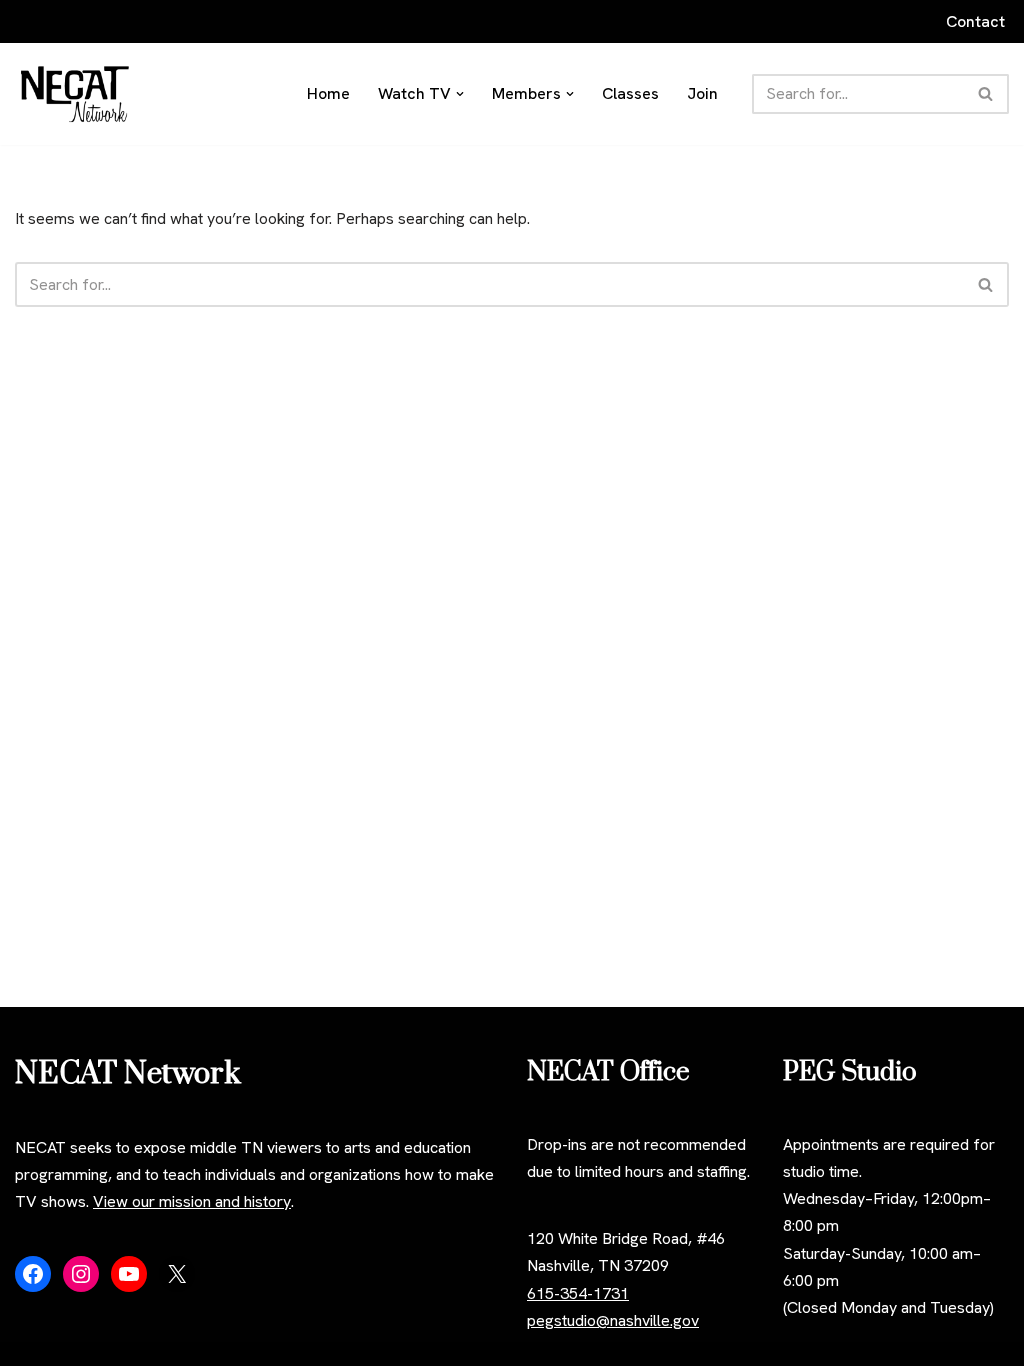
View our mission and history (192, 1201)
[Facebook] (33, 1274)
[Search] (986, 94)
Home (328, 93)
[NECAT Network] (75, 94)
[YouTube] (129, 1274)
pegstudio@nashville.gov (613, 1320)
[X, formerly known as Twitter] (177, 1274)
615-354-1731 (578, 1293)
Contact (975, 21)
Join (702, 93)
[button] (460, 94)
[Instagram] (81, 1274)
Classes (630, 93)
